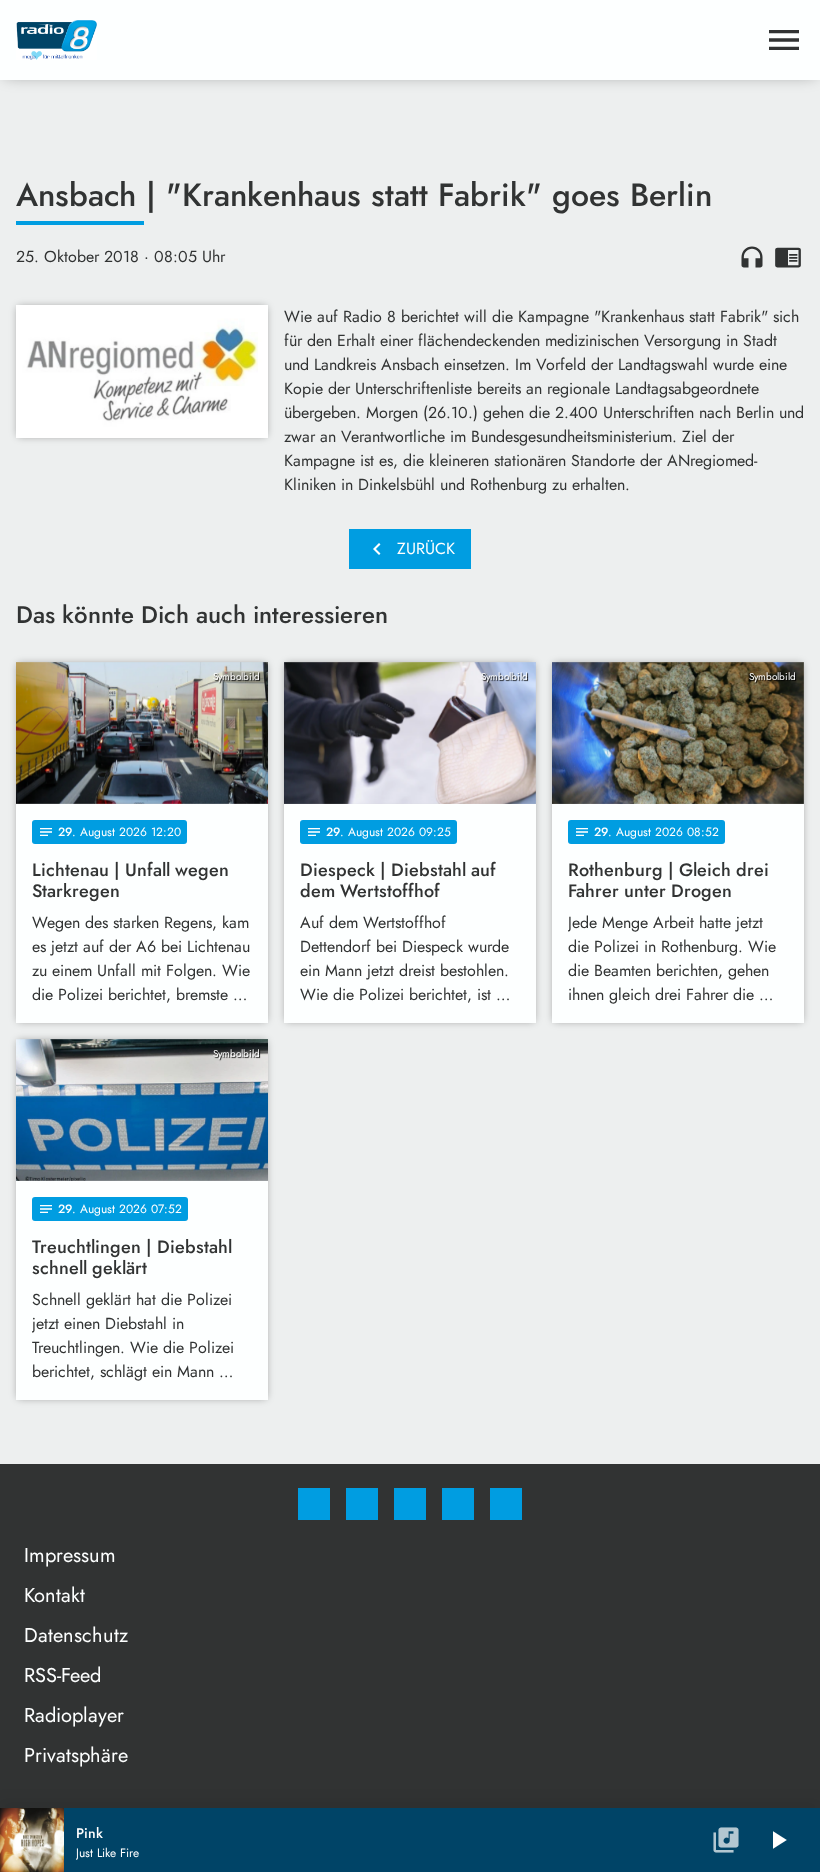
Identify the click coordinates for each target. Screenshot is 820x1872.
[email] (506, 1504)
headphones (752, 257)
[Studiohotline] (458, 1504)
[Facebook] (314, 1504)
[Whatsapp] (410, 1504)
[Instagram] (362, 1504)
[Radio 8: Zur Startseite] (386, 40)
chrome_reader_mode (788, 257)
